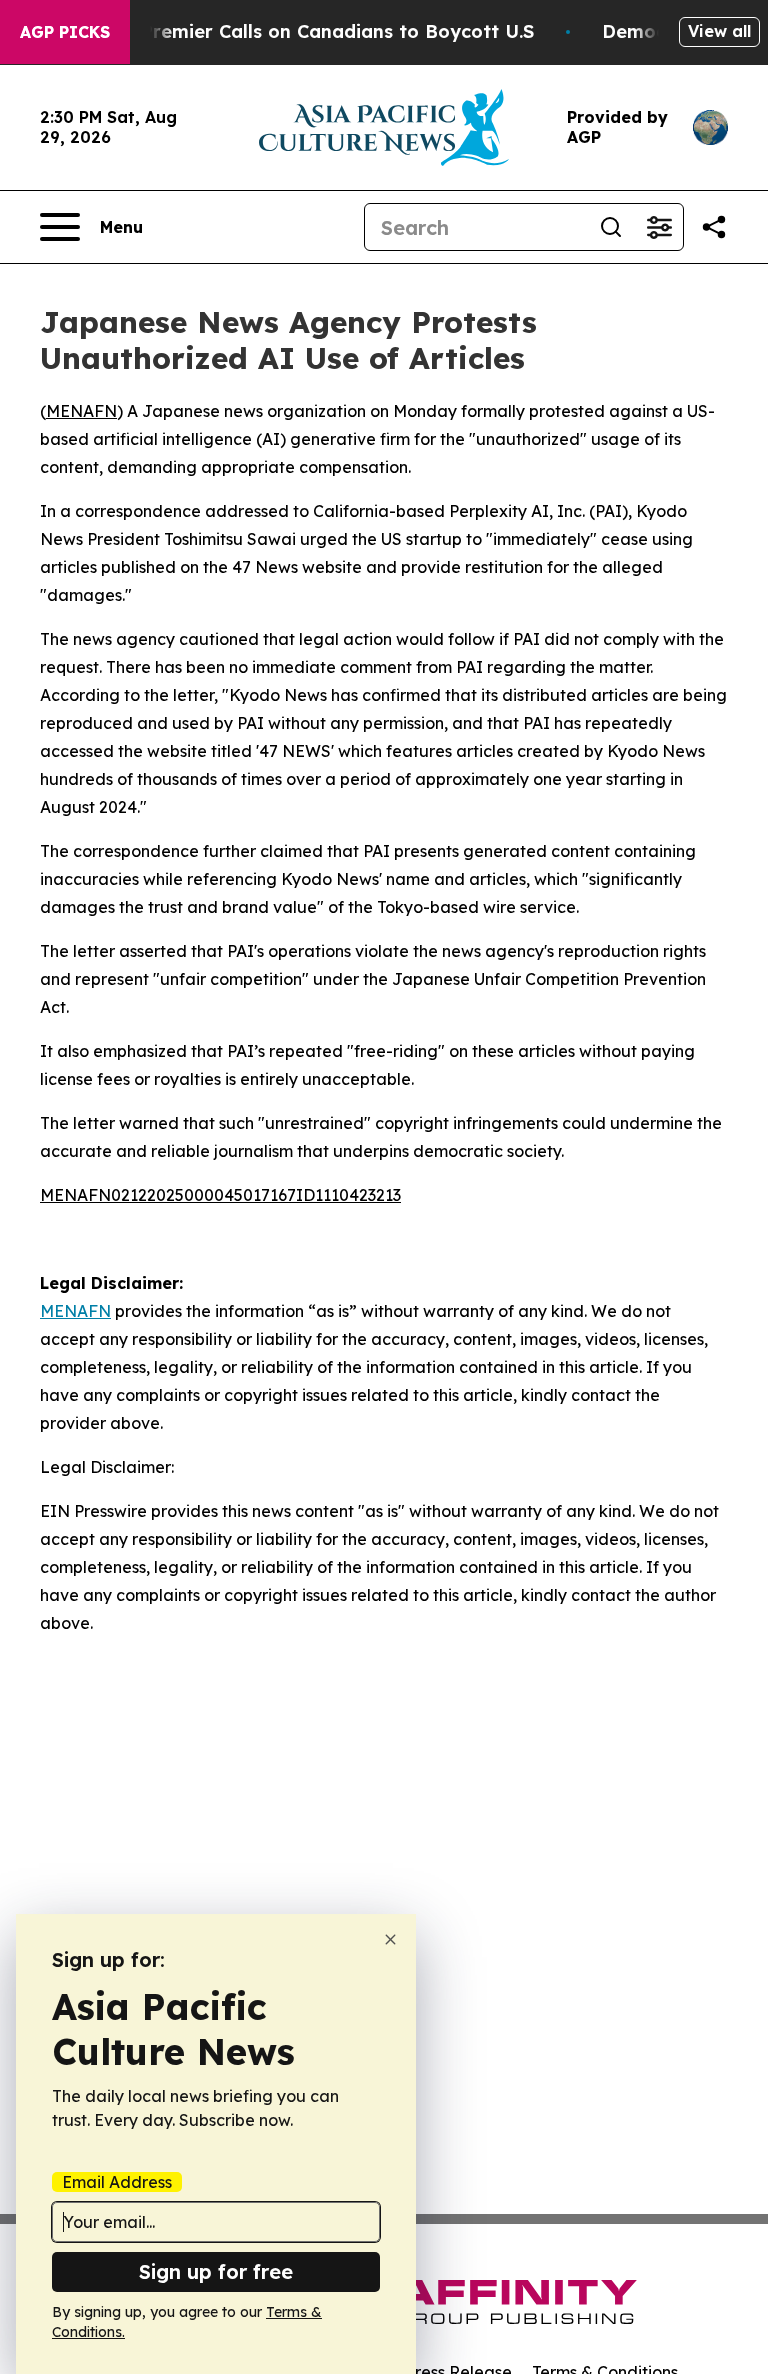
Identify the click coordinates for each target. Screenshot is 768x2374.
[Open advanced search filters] (659, 227)
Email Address (117, 2182)
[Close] (390, 1939)
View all (719, 31)
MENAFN (81, 411)
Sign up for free (216, 2271)
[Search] (611, 227)
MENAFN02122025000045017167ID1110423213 (220, 1195)
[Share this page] (714, 227)
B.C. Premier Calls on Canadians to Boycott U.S (318, 31)
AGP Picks (65, 32)
